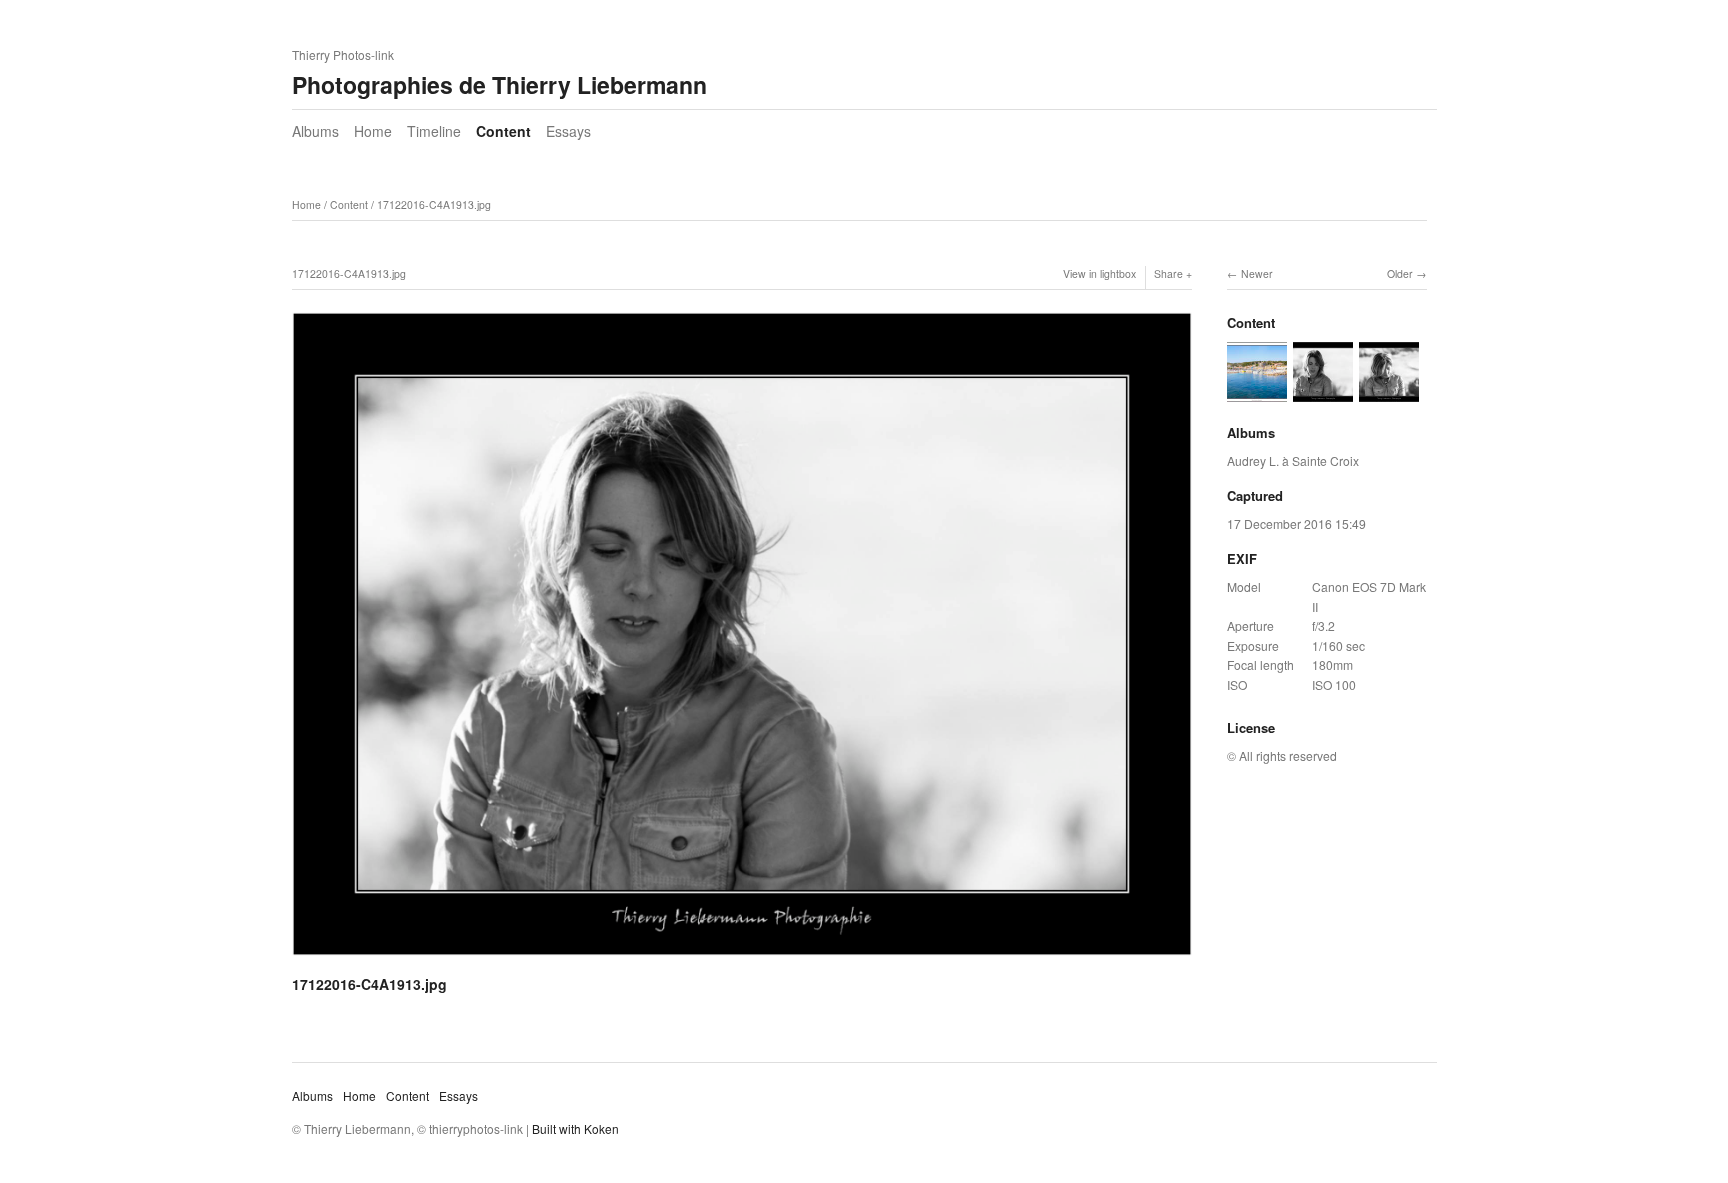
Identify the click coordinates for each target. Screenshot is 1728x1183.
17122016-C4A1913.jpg (434, 204)
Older (1400, 273)
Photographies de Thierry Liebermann (499, 84)
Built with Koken (575, 1128)
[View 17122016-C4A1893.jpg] (1389, 391)
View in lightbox (1099, 273)
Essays (568, 131)
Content (503, 131)
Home (373, 131)
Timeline (434, 131)
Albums (315, 131)
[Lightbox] (742, 959)
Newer (1257, 273)
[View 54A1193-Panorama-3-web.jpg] (1257, 391)
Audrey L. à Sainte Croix (1293, 460)
